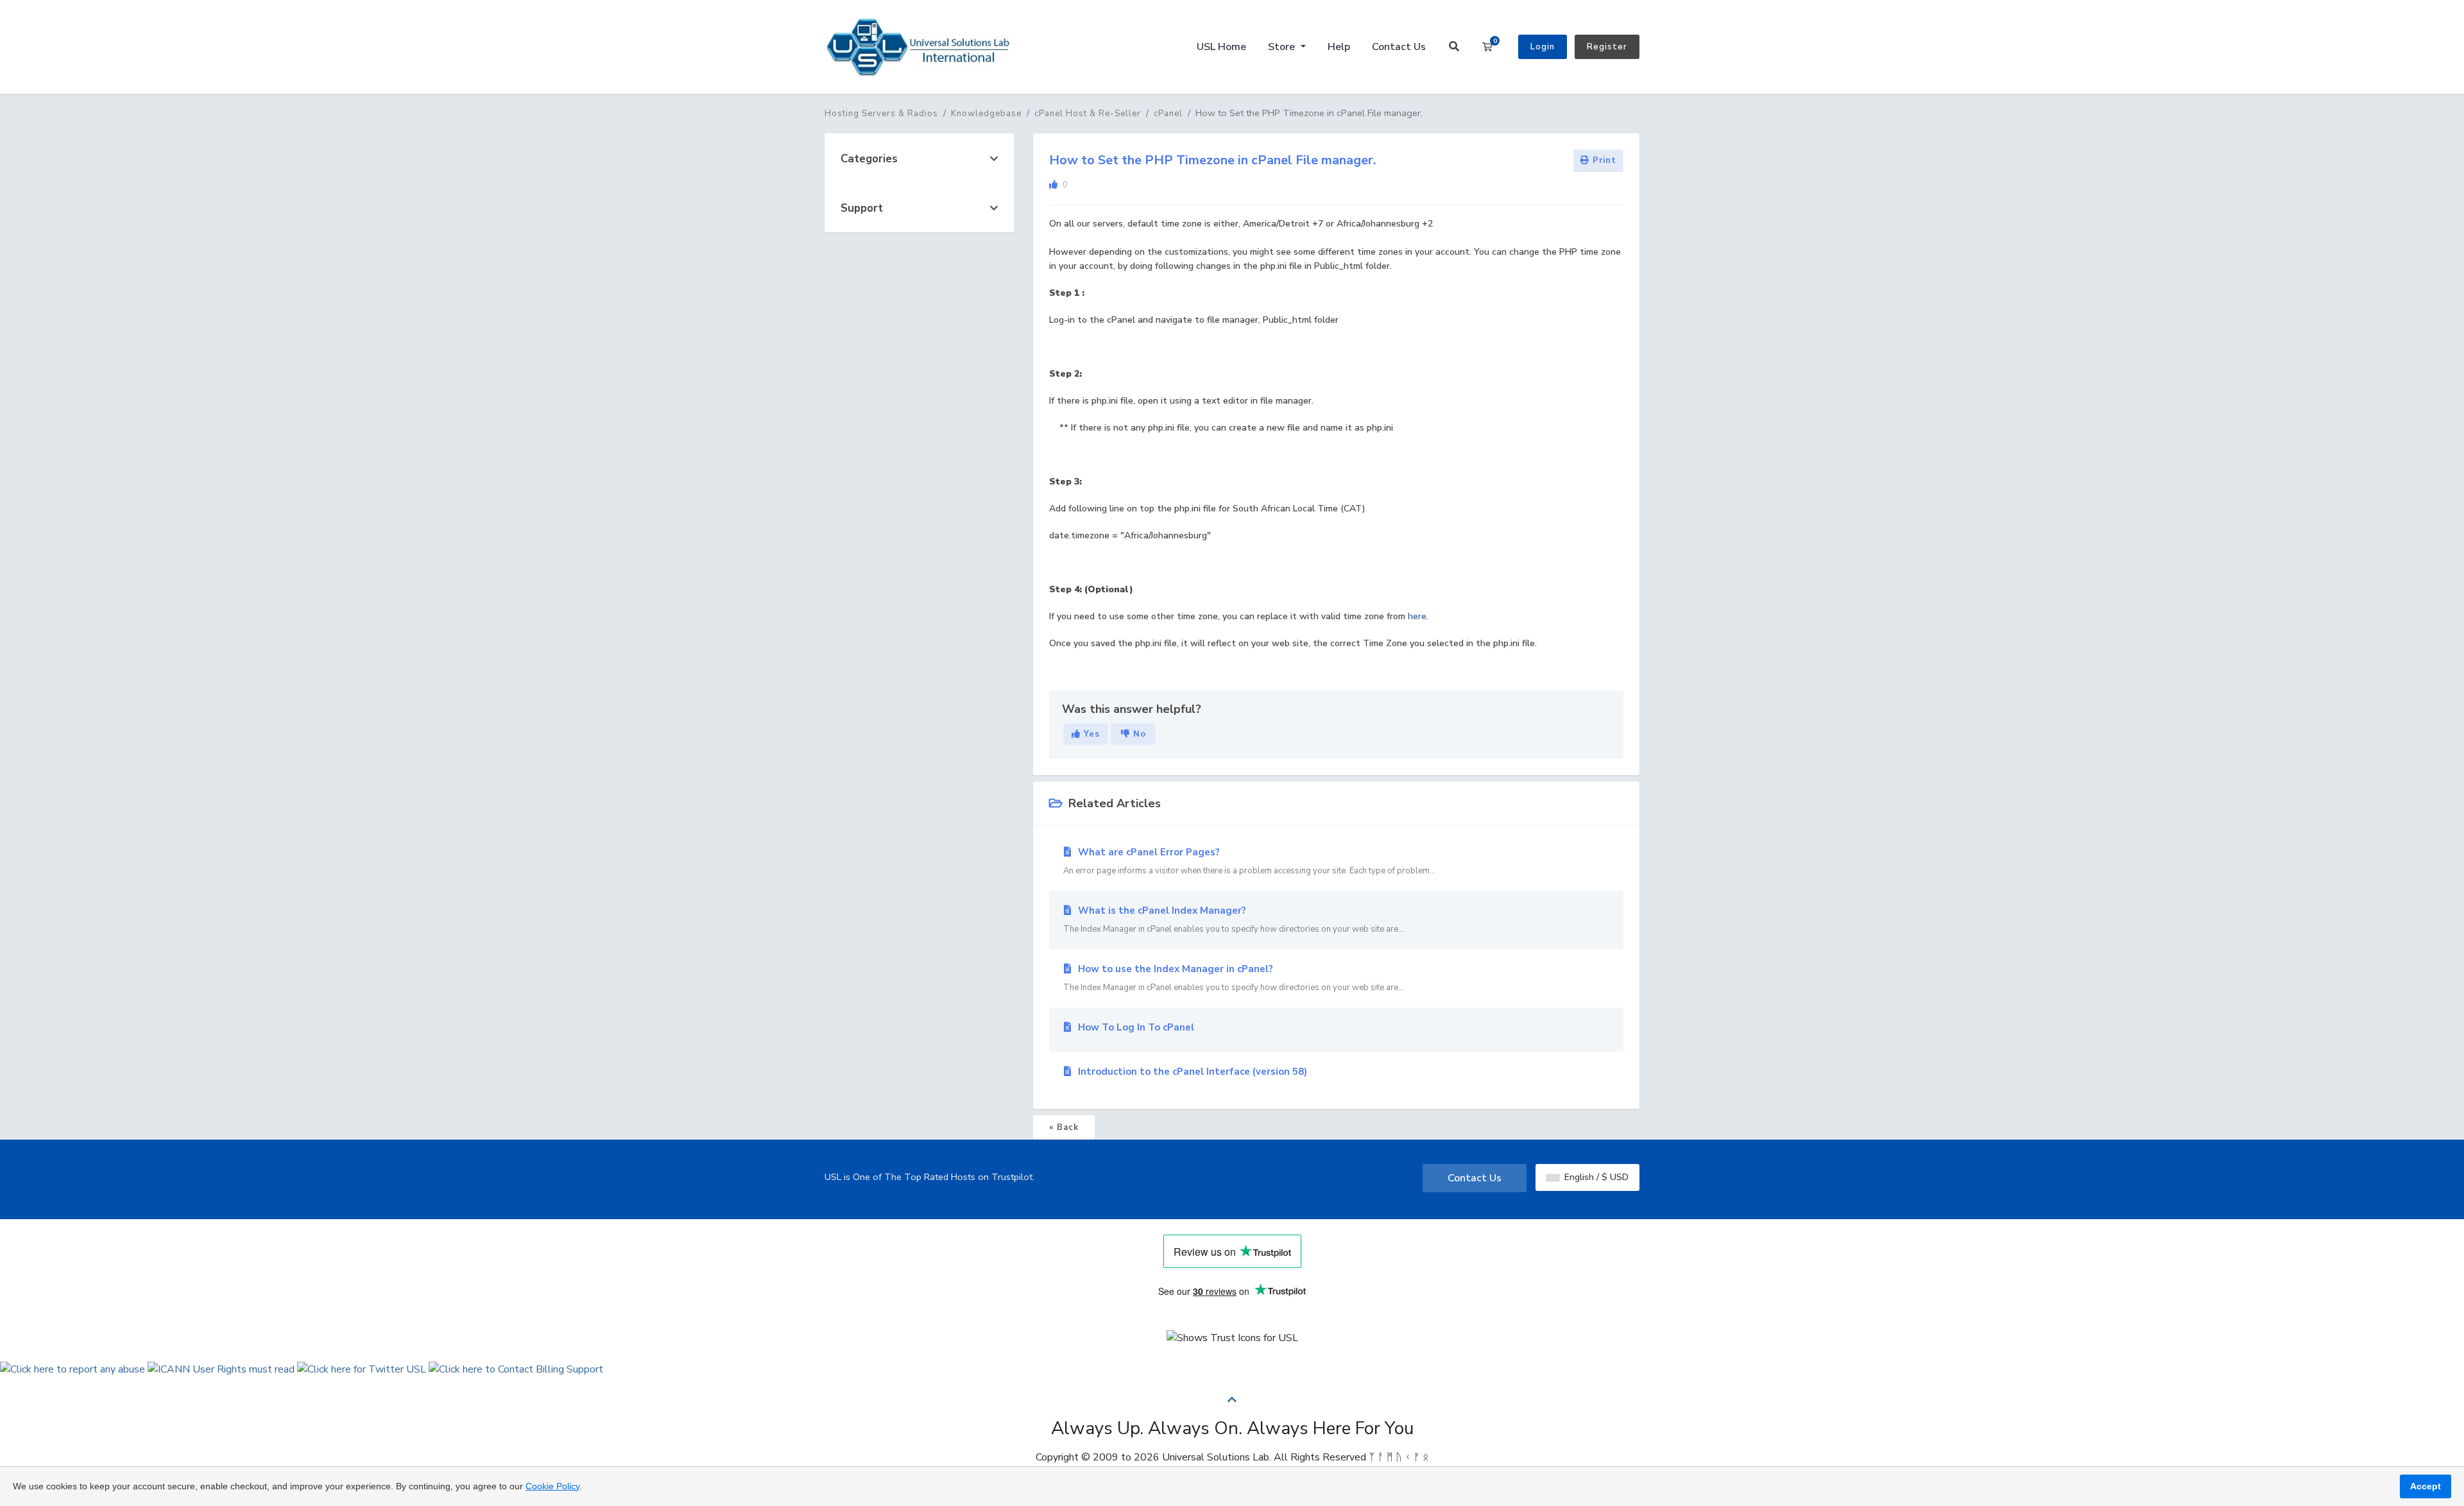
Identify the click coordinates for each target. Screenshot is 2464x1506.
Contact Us (1399, 47)
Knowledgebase (986, 114)
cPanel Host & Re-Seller (1088, 114)
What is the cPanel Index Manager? (1234, 920)
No (1138, 734)
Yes (1090, 734)
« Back (1064, 1127)
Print (1603, 160)
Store (1283, 47)
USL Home (1221, 47)
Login (1543, 47)
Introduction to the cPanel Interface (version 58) (1191, 1072)
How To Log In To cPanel (1135, 1027)
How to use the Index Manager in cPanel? (1234, 978)
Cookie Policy (552, 1486)
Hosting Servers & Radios (881, 114)
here (1417, 616)
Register (1607, 47)
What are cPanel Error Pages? (1249, 861)
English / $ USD (1595, 1177)
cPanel (1168, 114)
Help (1339, 47)
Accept (2425, 1486)
